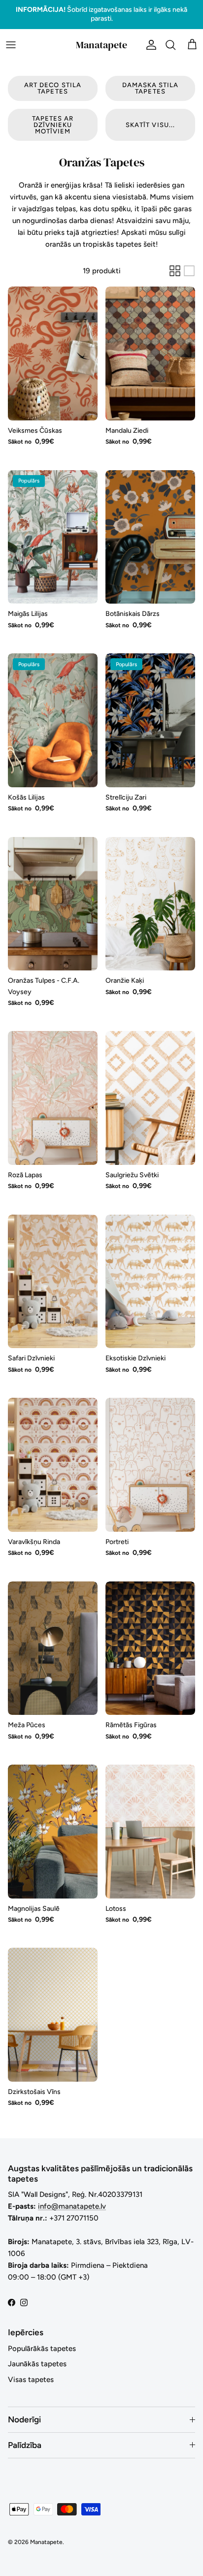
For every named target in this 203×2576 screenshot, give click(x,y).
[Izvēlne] (11, 36)
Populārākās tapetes (42, 2340)
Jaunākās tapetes (37, 2356)
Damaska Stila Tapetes (151, 80)
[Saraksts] (189, 262)
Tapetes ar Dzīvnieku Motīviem (53, 116)
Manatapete (46, 2534)
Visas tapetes (31, 2371)
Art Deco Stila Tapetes (53, 80)
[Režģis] (175, 262)
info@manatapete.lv (72, 2198)
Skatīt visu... (150, 116)
